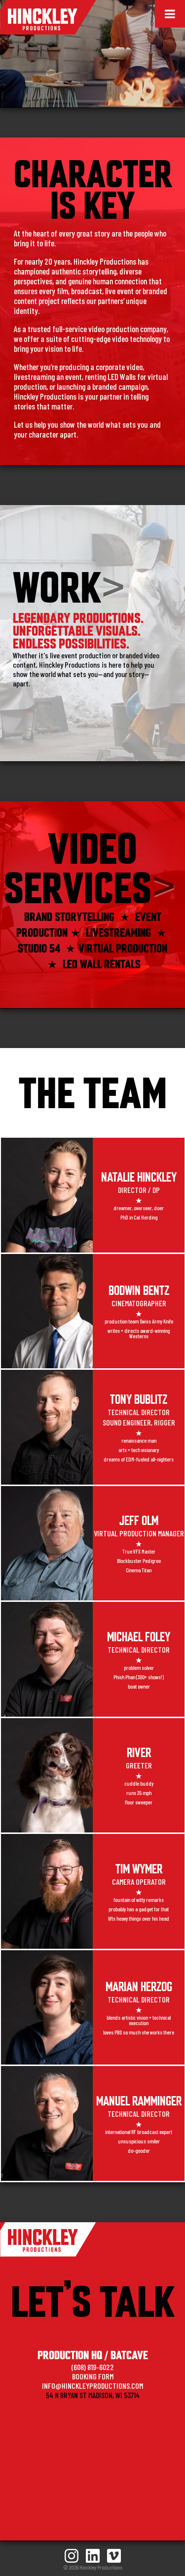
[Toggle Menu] (170, 14)
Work (57, 584)
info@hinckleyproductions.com (92, 2386)
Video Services (78, 865)
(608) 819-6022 (93, 2367)
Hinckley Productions (48, 17)
